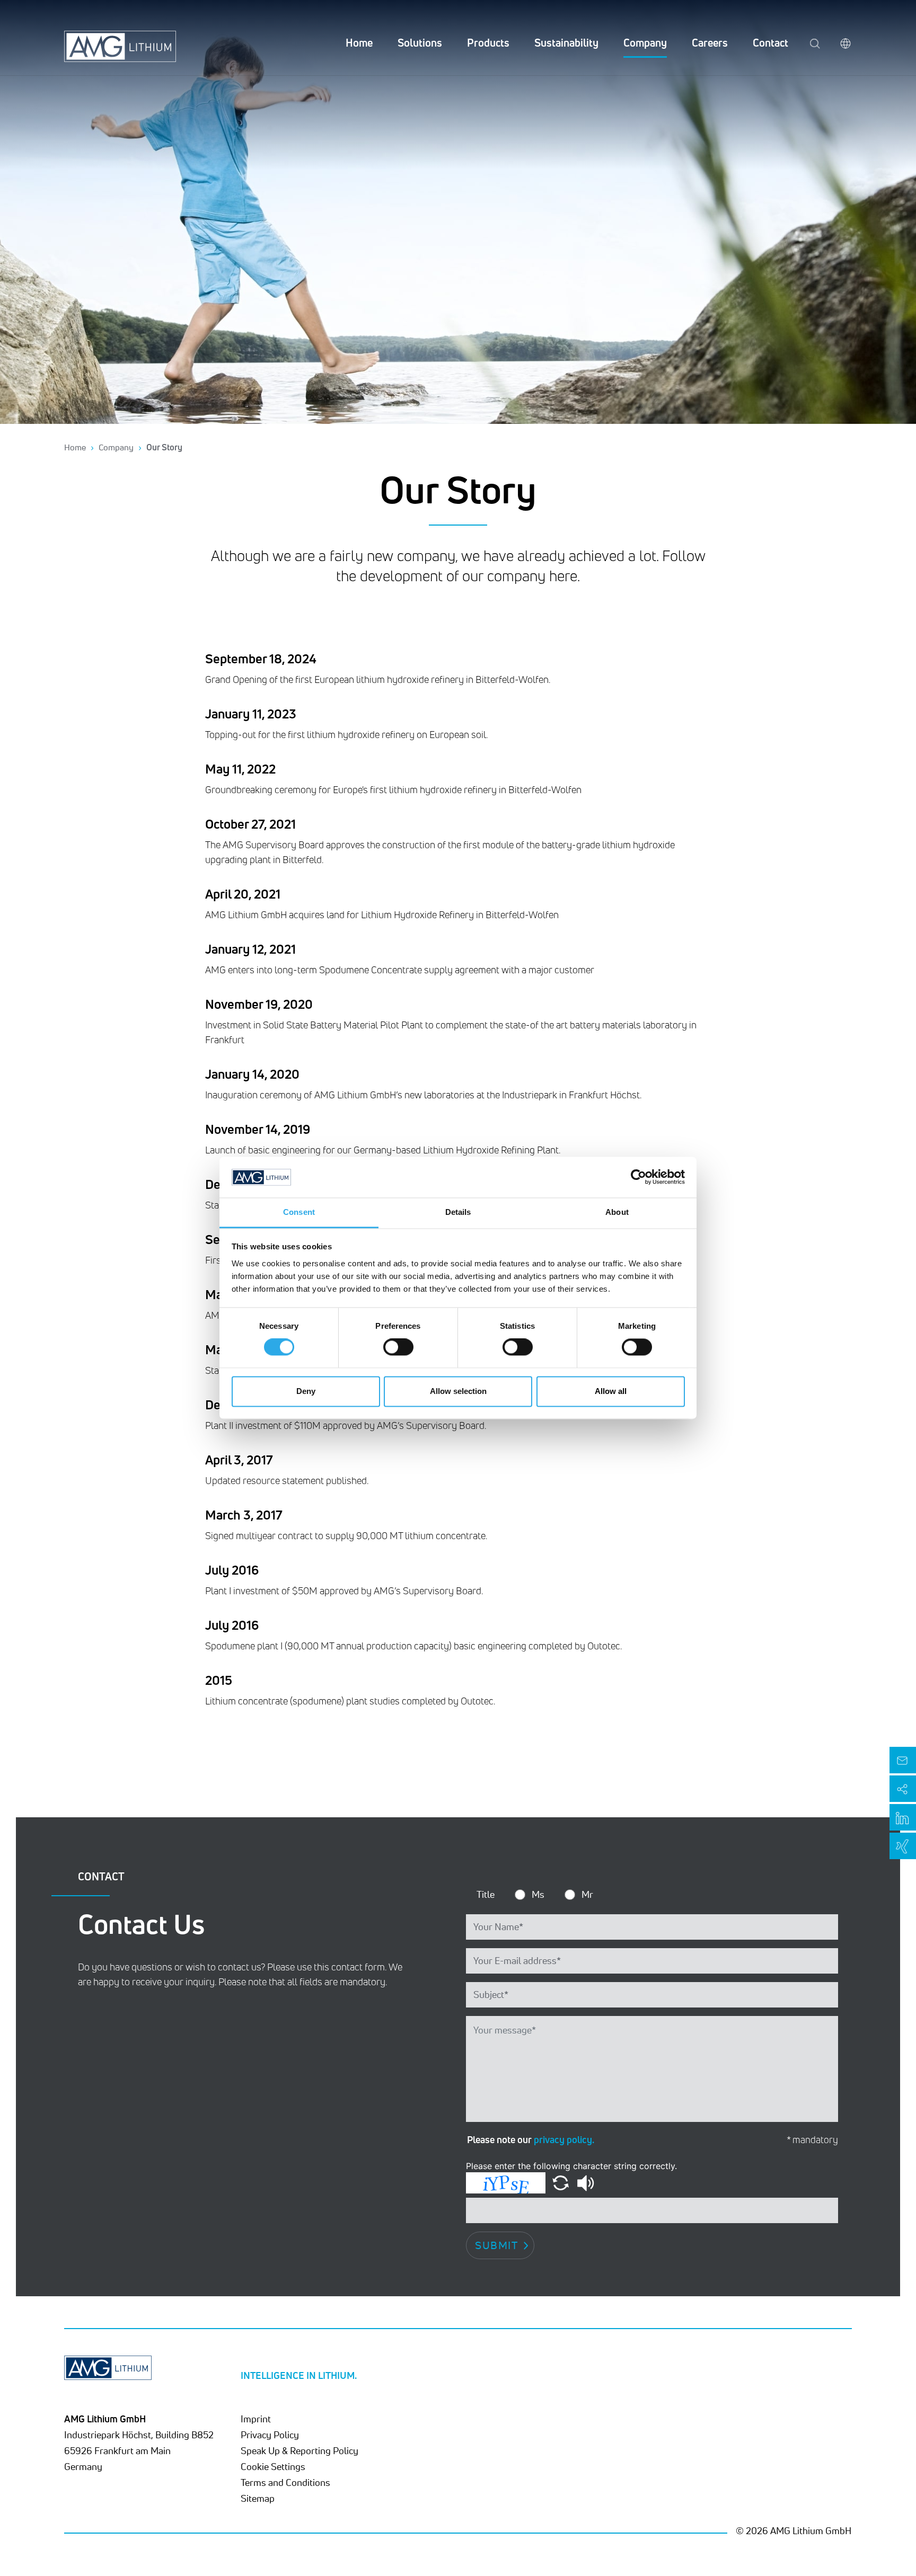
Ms (538, 1894)
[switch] (398, 1347)
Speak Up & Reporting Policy (300, 2450)
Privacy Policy (270, 2435)
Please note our (531, 2139)
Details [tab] (458, 1212)
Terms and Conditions (285, 2482)
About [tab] (617, 1212)
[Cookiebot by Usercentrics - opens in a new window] (638, 1177)
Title (486, 1894)
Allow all (611, 1391)
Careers (710, 43)
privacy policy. (564, 2139)
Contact (770, 43)
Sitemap (258, 2498)
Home (359, 43)
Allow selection (458, 1391)
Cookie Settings (273, 2466)
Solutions (420, 43)
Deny (306, 1391)
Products (488, 43)
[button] (562, 2182)
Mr (587, 1894)
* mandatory (812, 2140)
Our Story (164, 447)
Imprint (256, 2419)
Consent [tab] (299, 1212)
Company (645, 43)
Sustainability (566, 43)
